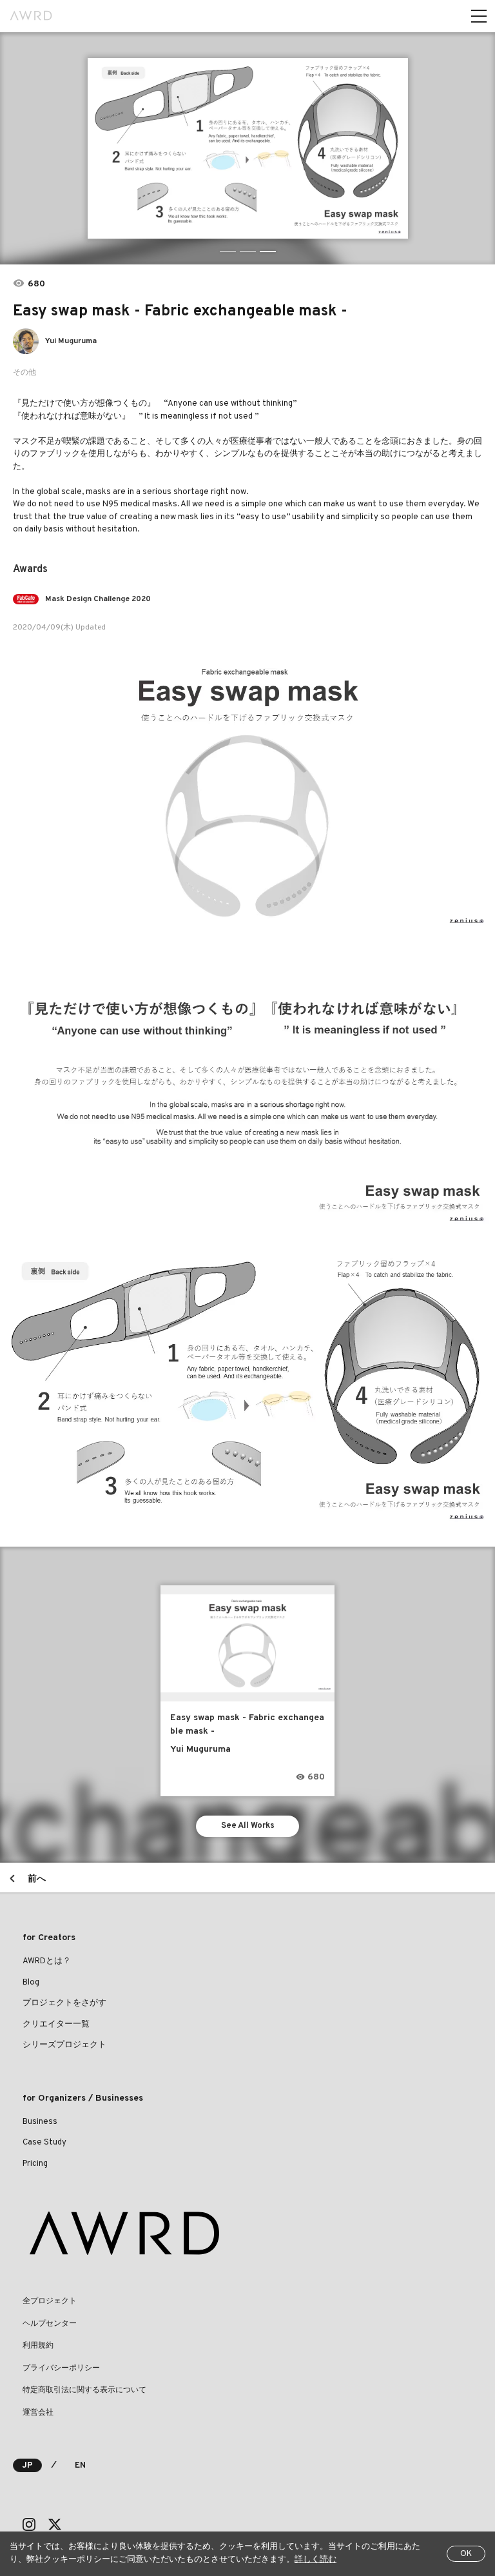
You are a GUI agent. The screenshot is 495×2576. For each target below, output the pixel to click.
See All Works (248, 1826)
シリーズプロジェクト (64, 2045)
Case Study (44, 2143)
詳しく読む (315, 2560)
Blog (31, 1983)
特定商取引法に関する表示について (84, 2390)
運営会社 (38, 2413)
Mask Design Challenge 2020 (98, 599)
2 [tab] (248, 252)
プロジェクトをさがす (64, 2003)
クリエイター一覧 (56, 2025)
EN (80, 2466)
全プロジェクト (50, 2301)
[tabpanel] (247, 148)
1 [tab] (228, 252)
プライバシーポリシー (61, 2368)
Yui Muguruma (71, 341)
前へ (37, 1879)
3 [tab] (268, 252)
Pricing (35, 2164)
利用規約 (38, 2346)
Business (40, 2122)
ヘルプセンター (50, 2324)
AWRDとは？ (47, 1961)
